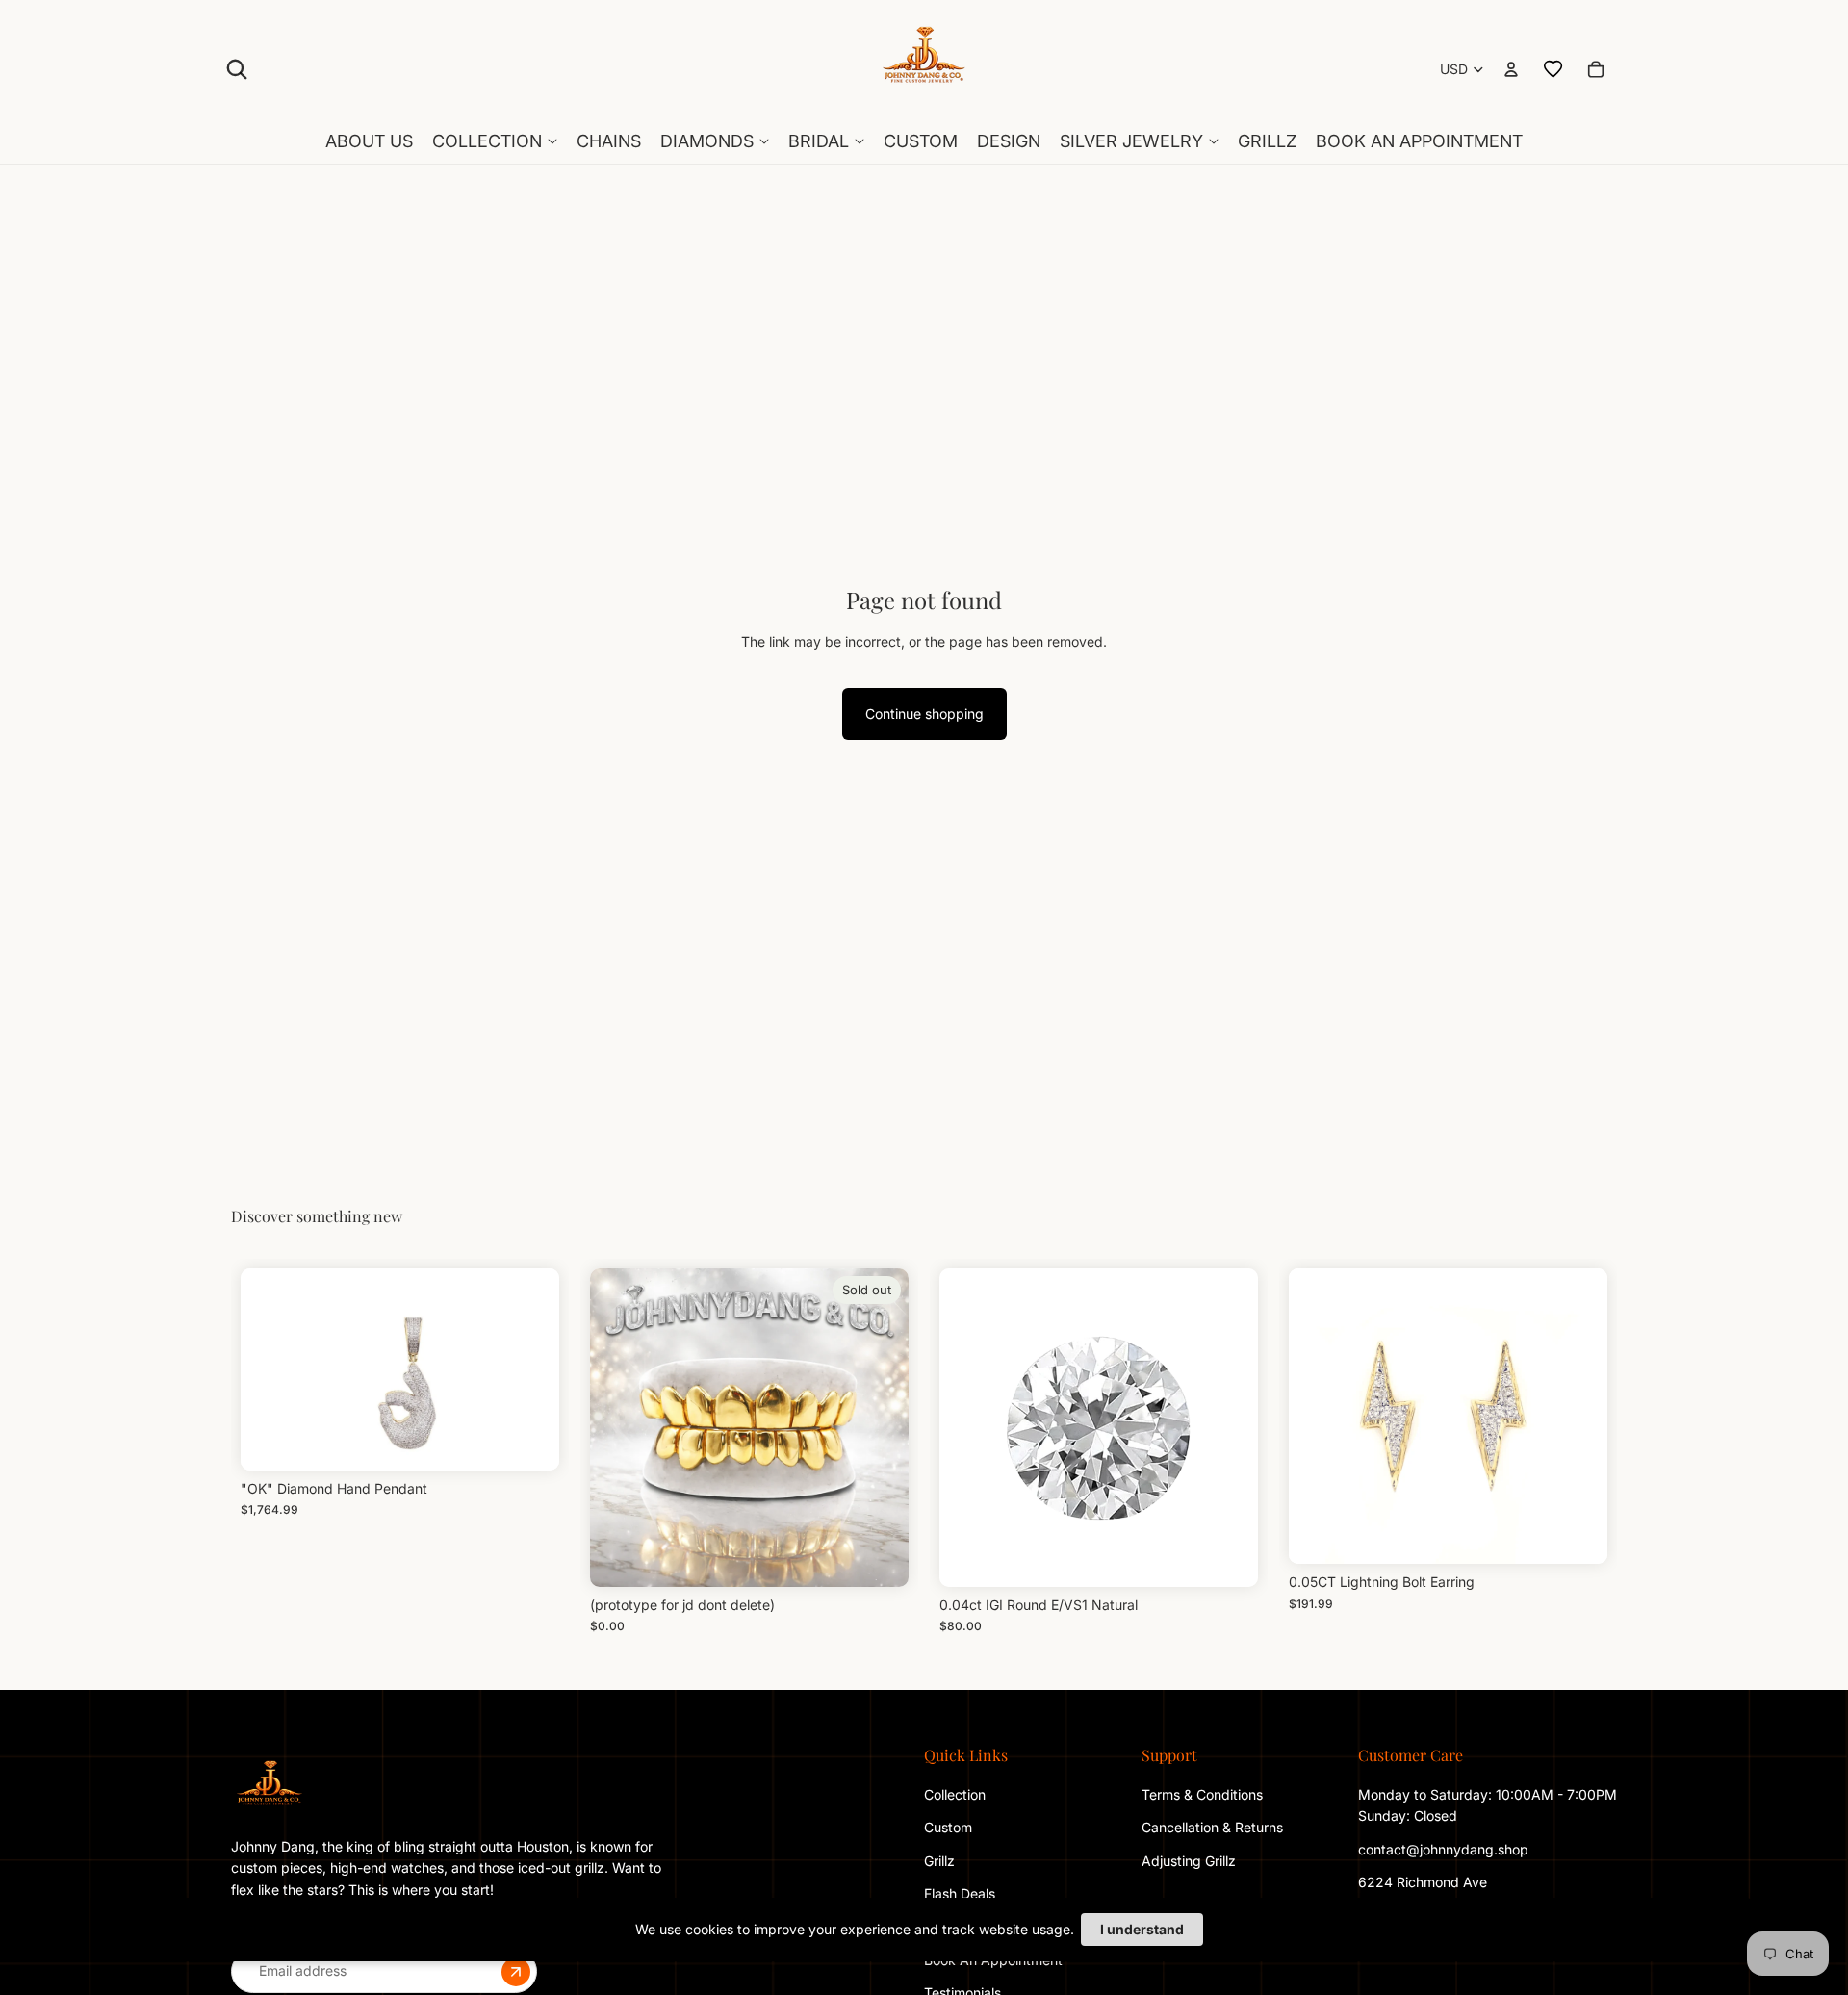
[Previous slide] (1318, 1417)
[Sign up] (516, 1971)
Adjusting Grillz (1191, 1860)
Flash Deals (960, 1893)
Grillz (939, 1860)
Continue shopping (924, 714)
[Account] (1511, 69)
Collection (955, 1794)
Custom (948, 1827)
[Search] (237, 69)
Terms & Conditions (1202, 1794)
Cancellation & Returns (1212, 1827)
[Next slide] (1578, 1417)
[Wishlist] (1553, 69)
